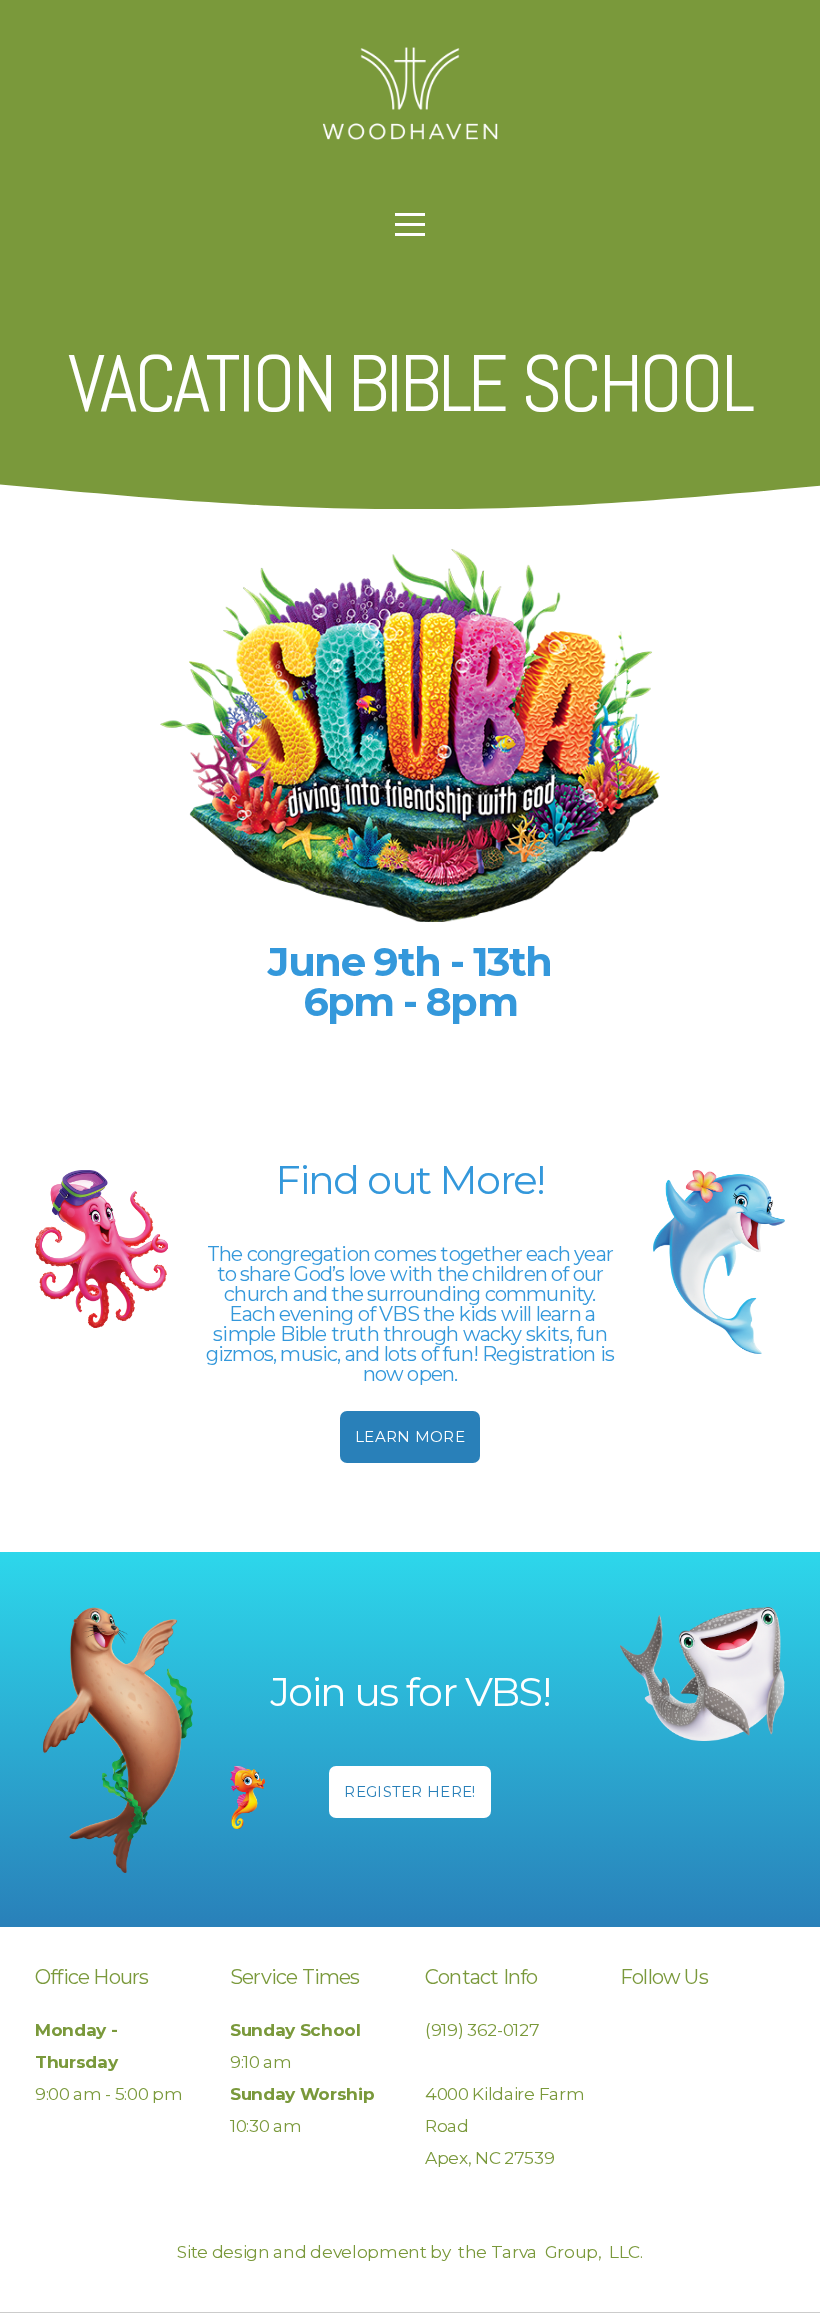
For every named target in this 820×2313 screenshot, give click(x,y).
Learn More (410, 1436)
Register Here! (409, 1791)
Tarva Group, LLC (565, 2251)
